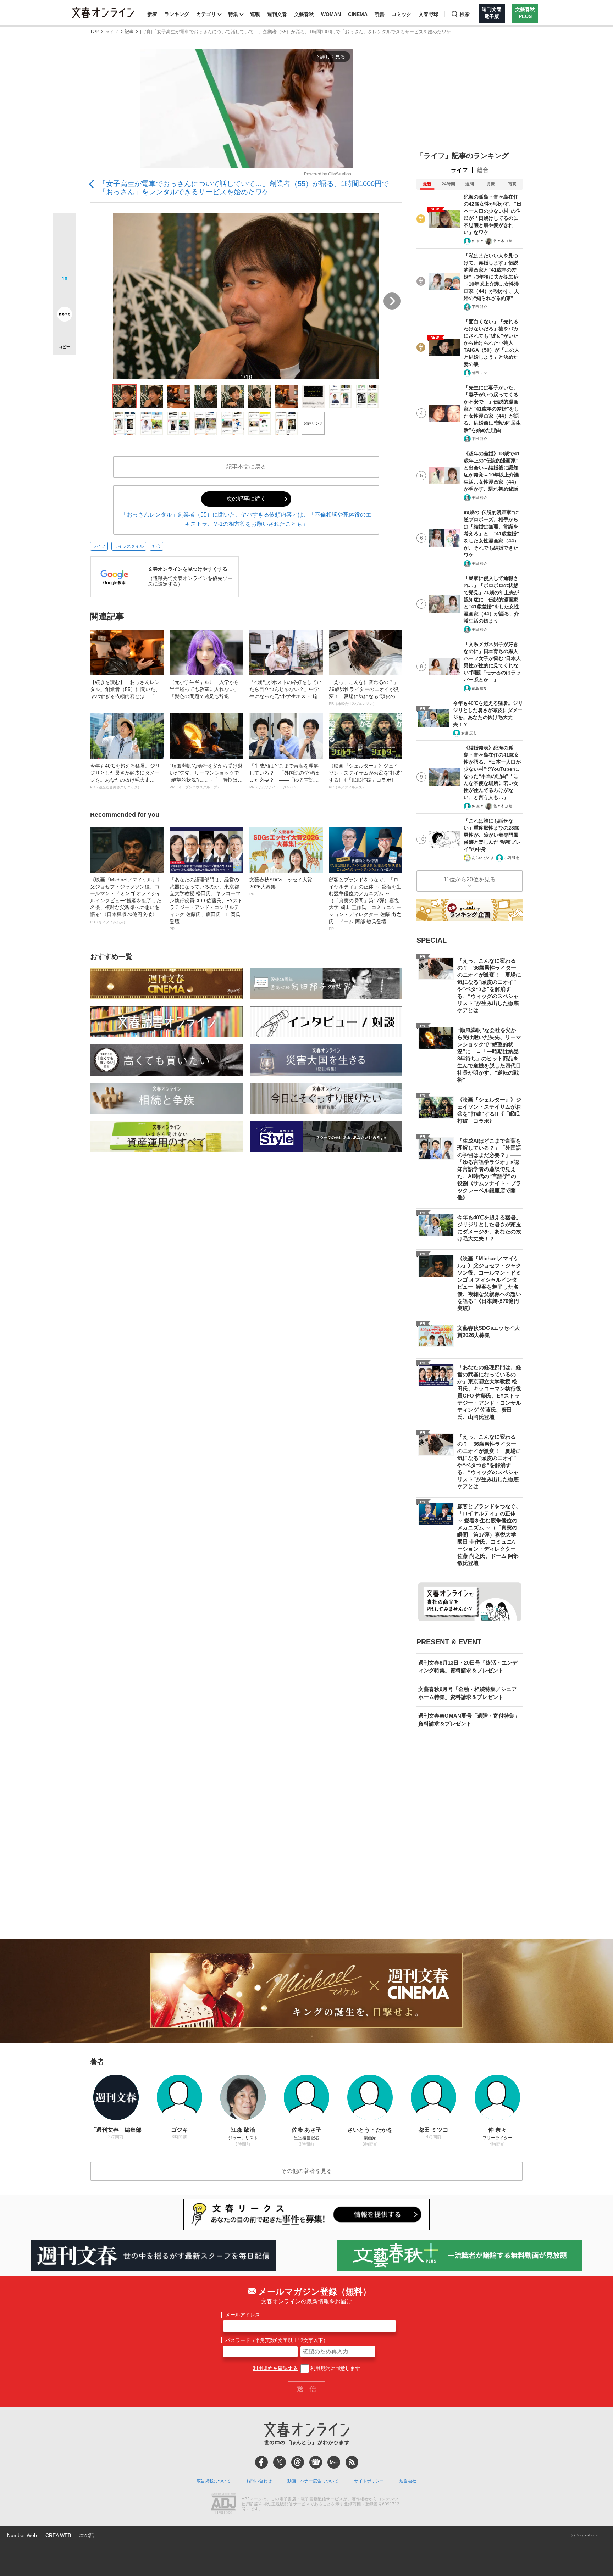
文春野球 (429, 14)
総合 (483, 170)
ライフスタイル (129, 546)
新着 (152, 14)
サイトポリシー (369, 2481)
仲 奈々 (478, 241)
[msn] (334, 2462)
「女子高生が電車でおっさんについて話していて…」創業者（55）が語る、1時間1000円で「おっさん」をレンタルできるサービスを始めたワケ (244, 188)
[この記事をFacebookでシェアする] (64, 248)
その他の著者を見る (306, 2171)
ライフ (112, 32)
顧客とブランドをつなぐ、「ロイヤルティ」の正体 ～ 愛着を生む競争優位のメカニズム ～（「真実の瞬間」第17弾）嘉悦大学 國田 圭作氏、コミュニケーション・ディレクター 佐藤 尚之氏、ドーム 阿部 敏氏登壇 (365, 904)
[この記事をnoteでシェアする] (64, 316)
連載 (255, 14)
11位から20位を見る (470, 879)
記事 (129, 32)
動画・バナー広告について (313, 2481)
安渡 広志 (469, 733)
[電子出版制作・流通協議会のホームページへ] (223, 2504)
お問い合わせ (259, 2481)
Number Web (22, 2535)
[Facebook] (261, 2462)
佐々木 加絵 (503, 241)
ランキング (177, 14)
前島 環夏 (479, 688)
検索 (465, 14)
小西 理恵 (512, 858)
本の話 (87, 2535)
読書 (380, 14)
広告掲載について (214, 2481)
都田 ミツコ (481, 373)
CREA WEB (58, 2535)
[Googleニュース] (316, 2462)
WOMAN (331, 14)
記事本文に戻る (246, 467)
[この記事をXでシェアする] (64, 227)
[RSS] (352, 2462)
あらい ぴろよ (483, 858)
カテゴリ (206, 14)
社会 (156, 546)
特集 (233, 14)
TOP (94, 32)
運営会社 (408, 2481)
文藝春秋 (304, 14)
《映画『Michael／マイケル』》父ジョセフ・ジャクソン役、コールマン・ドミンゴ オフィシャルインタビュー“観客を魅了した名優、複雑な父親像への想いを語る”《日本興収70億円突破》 (126, 900)
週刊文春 (277, 14)
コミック (402, 14)
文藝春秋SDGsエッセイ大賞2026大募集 (281, 886)
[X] (280, 2462)
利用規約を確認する (275, 2368)
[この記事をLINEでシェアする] (64, 294)
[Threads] (298, 2462)
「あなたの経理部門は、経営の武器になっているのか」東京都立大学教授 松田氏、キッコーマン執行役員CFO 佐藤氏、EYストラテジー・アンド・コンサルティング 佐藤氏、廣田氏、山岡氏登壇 (206, 904)
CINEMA (358, 14)
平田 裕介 (479, 307)
